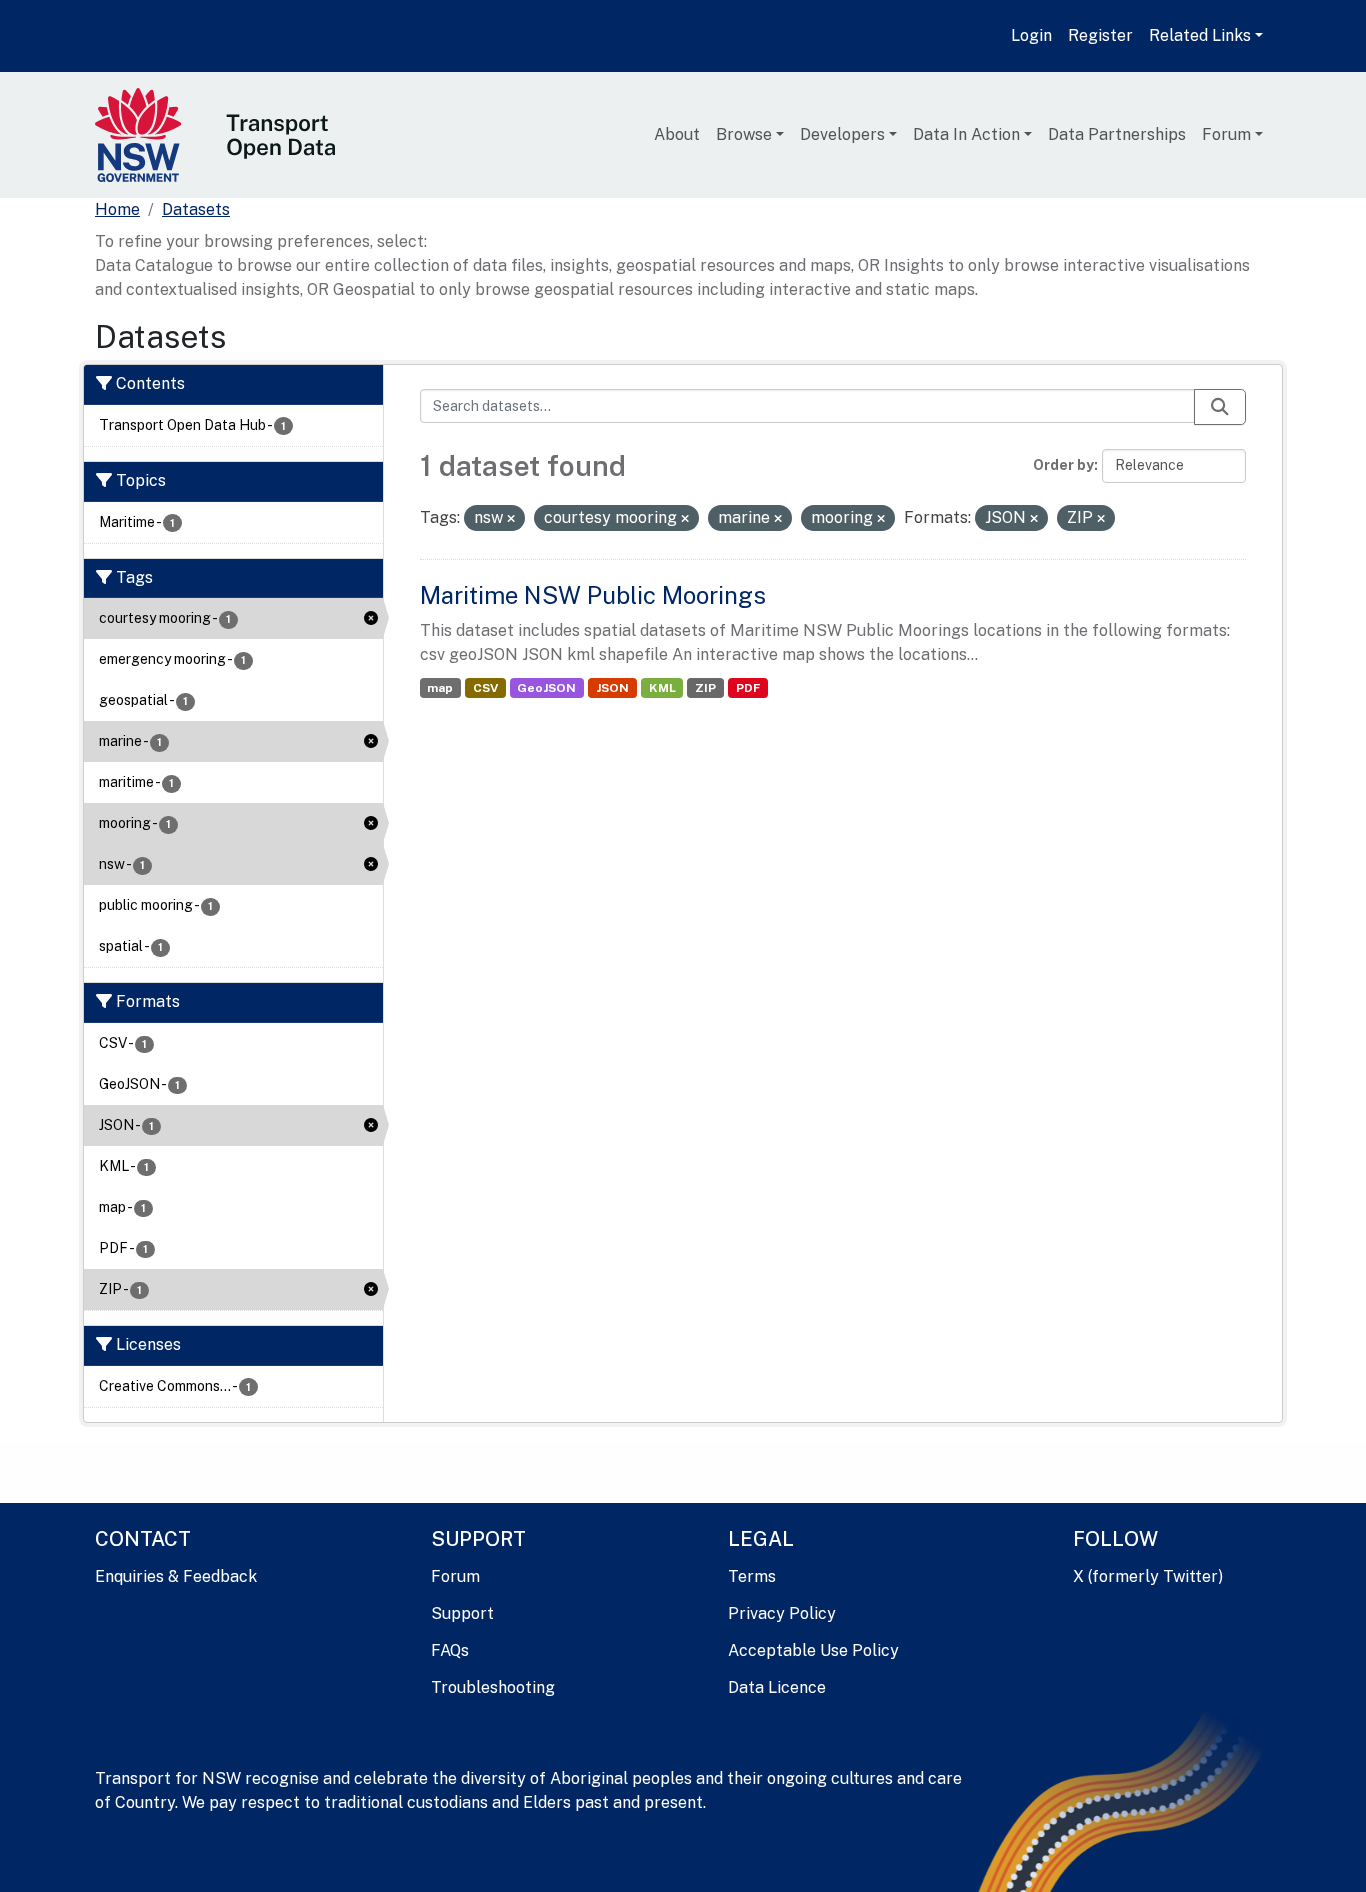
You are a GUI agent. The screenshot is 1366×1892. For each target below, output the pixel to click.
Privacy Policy (782, 1613)
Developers (842, 134)
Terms (752, 1576)
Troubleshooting (493, 1687)
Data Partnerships (1117, 134)
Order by (1063, 465)
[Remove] (511, 519)
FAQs (450, 1650)
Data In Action (966, 134)
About (677, 134)
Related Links (1200, 35)
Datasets (196, 209)
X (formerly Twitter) (1148, 1576)
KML (662, 688)
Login (1031, 35)
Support (462, 1613)
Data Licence (777, 1687)
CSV (485, 688)
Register (1100, 35)
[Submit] (1220, 407)
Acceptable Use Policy (813, 1650)
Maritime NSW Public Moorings (593, 595)
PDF (748, 688)
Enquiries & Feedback (176, 1576)
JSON (612, 688)
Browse (744, 134)
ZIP (705, 688)
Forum (1226, 134)
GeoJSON (546, 688)
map (440, 688)
